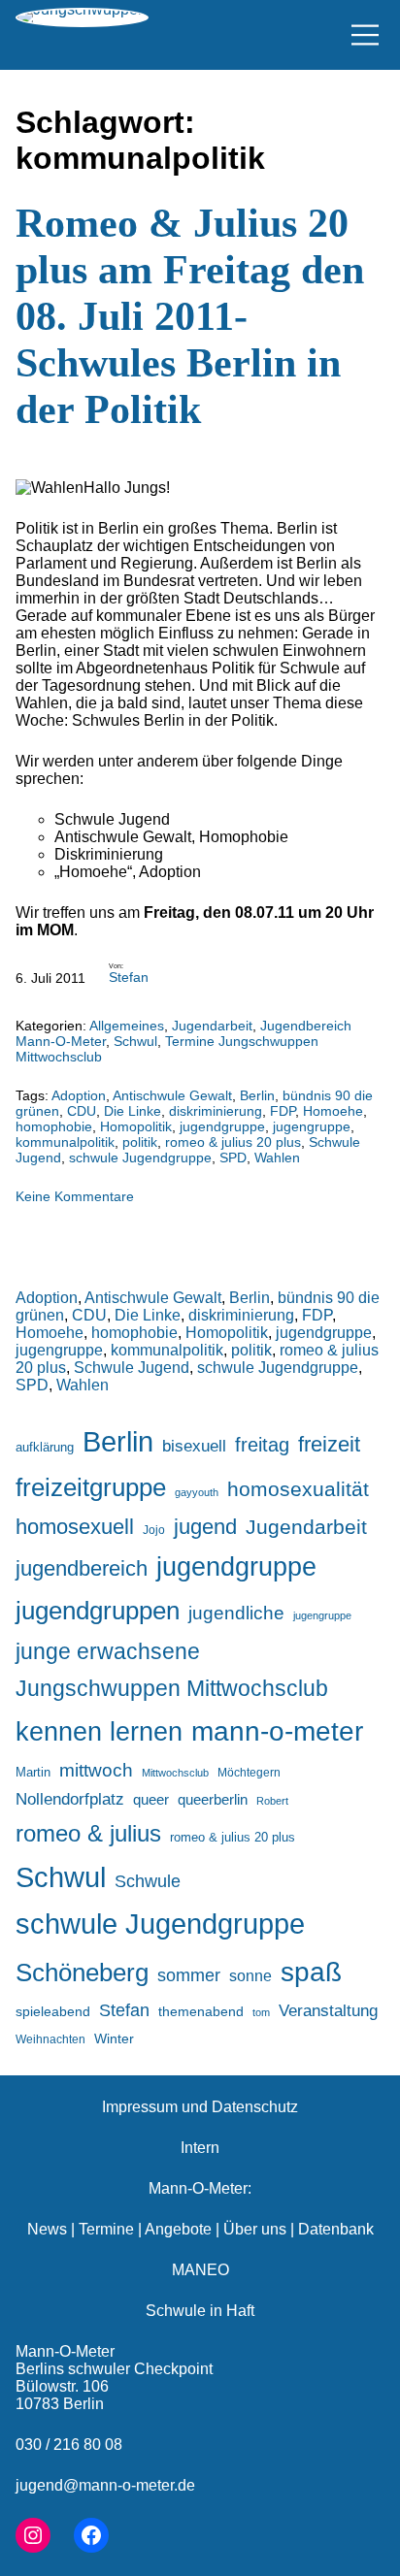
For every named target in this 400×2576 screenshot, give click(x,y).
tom (261, 2012)
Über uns (255, 2229)
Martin (33, 1772)
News (47, 2229)
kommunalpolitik (65, 1142)
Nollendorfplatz (70, 1799)
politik (140, 1142)
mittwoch (96, 1770)
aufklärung (45, 1447)
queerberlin (213, 1799)
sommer (189, 1975)
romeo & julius (88, 1833)
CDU (82, 1111)
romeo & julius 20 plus (233, 1142)
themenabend (201, 2011)
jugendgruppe (222, 1126)
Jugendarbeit (212, 1026)
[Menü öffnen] (365, 35)
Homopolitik (136, 1126)
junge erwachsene (108, 1651)
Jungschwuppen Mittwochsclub (172, 1689)
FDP (283, 1111)
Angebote (178, 2229)
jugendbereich (82, 1568)
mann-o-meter (277, 1731)
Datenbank (336, 2229)
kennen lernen (99, 1732)
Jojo (154, 1530)
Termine (106, 2229)
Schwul (135, 1041)
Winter (114, 2038)
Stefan (129, 977)
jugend (205, 1527)
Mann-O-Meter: (200, 2188)
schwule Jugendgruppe (140, 1158)
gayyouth (197, 1492)
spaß (311, 1972)
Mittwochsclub (175, 1773)
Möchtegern (249, 1773)
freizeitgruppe (91, 1487)
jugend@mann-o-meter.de (105, 2485)
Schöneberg (82, 1973)
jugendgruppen (98, 1611)
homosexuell (75, 1527)
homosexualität (298, 1489)
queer (151, 1799)
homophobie (54, 1126)
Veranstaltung (328, 2011)
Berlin (257, 1095)
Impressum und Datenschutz (200, 2107)
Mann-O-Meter (65, 2351)
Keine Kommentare (75, 1196)
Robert (272, 1801)
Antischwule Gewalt (172, 1095)
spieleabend (53, 2011)
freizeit (329, 1444)
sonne (250, 1975)
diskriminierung (216, 1111)
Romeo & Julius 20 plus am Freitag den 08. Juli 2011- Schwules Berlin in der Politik (190, 316)
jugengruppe (312, 1126)
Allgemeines (127, 1026)
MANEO (200, 2270)
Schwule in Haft (200, 2311)
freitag (262, 1445)
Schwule (148, 1881)
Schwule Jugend (132, 1368)
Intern (200, 2148)
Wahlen (277, 1158)
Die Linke (133, 1111)
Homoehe (333, 1111)
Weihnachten (50, 2039)
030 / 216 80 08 (69, 2445)
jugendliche (236, 1613)
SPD (233, 1158)
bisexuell (194, 1446)
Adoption (79, 1095)
